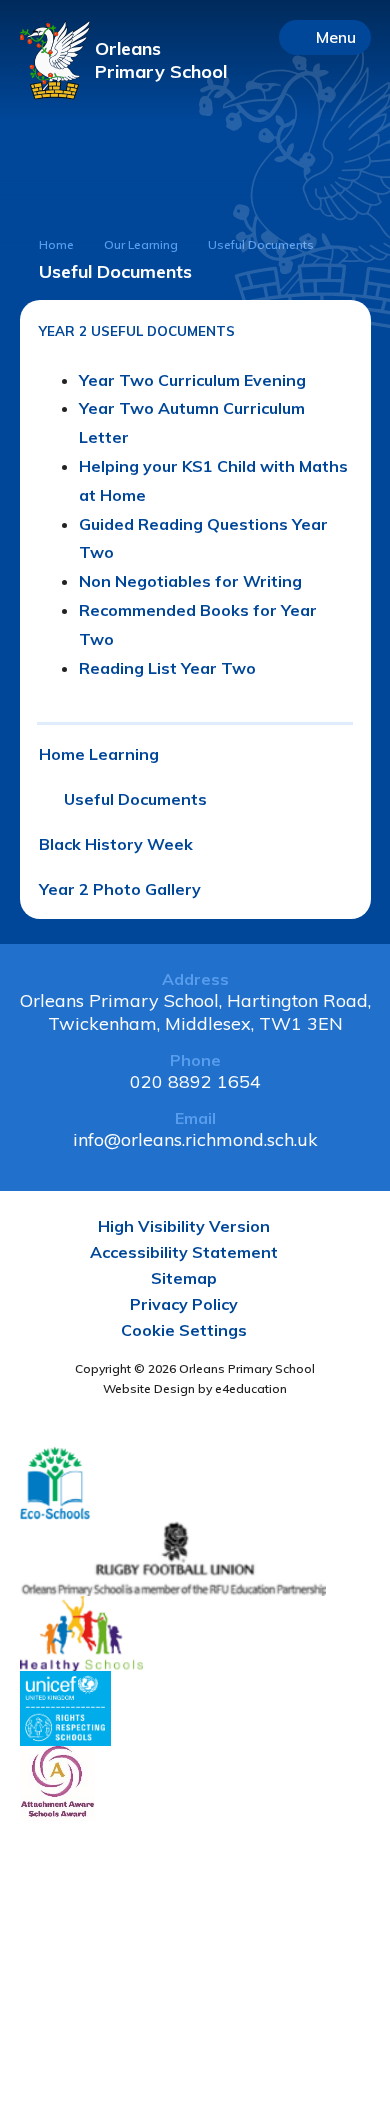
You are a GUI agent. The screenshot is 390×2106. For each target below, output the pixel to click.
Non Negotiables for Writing (190, 581)
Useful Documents (135, 799)
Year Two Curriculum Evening (192, 380)
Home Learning (99, 754)
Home (56, 244)
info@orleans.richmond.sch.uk (195, 1139)
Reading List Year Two (167, 668)
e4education (251, 1388)
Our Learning (141, 244)
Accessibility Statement (184, 1252)
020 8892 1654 (195, 1081)
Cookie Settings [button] (184, 1330)
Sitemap (184, 1278)
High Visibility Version (184, 1226)
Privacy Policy (184, 1304)
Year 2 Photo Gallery (120, 889)
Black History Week (116, 844)
